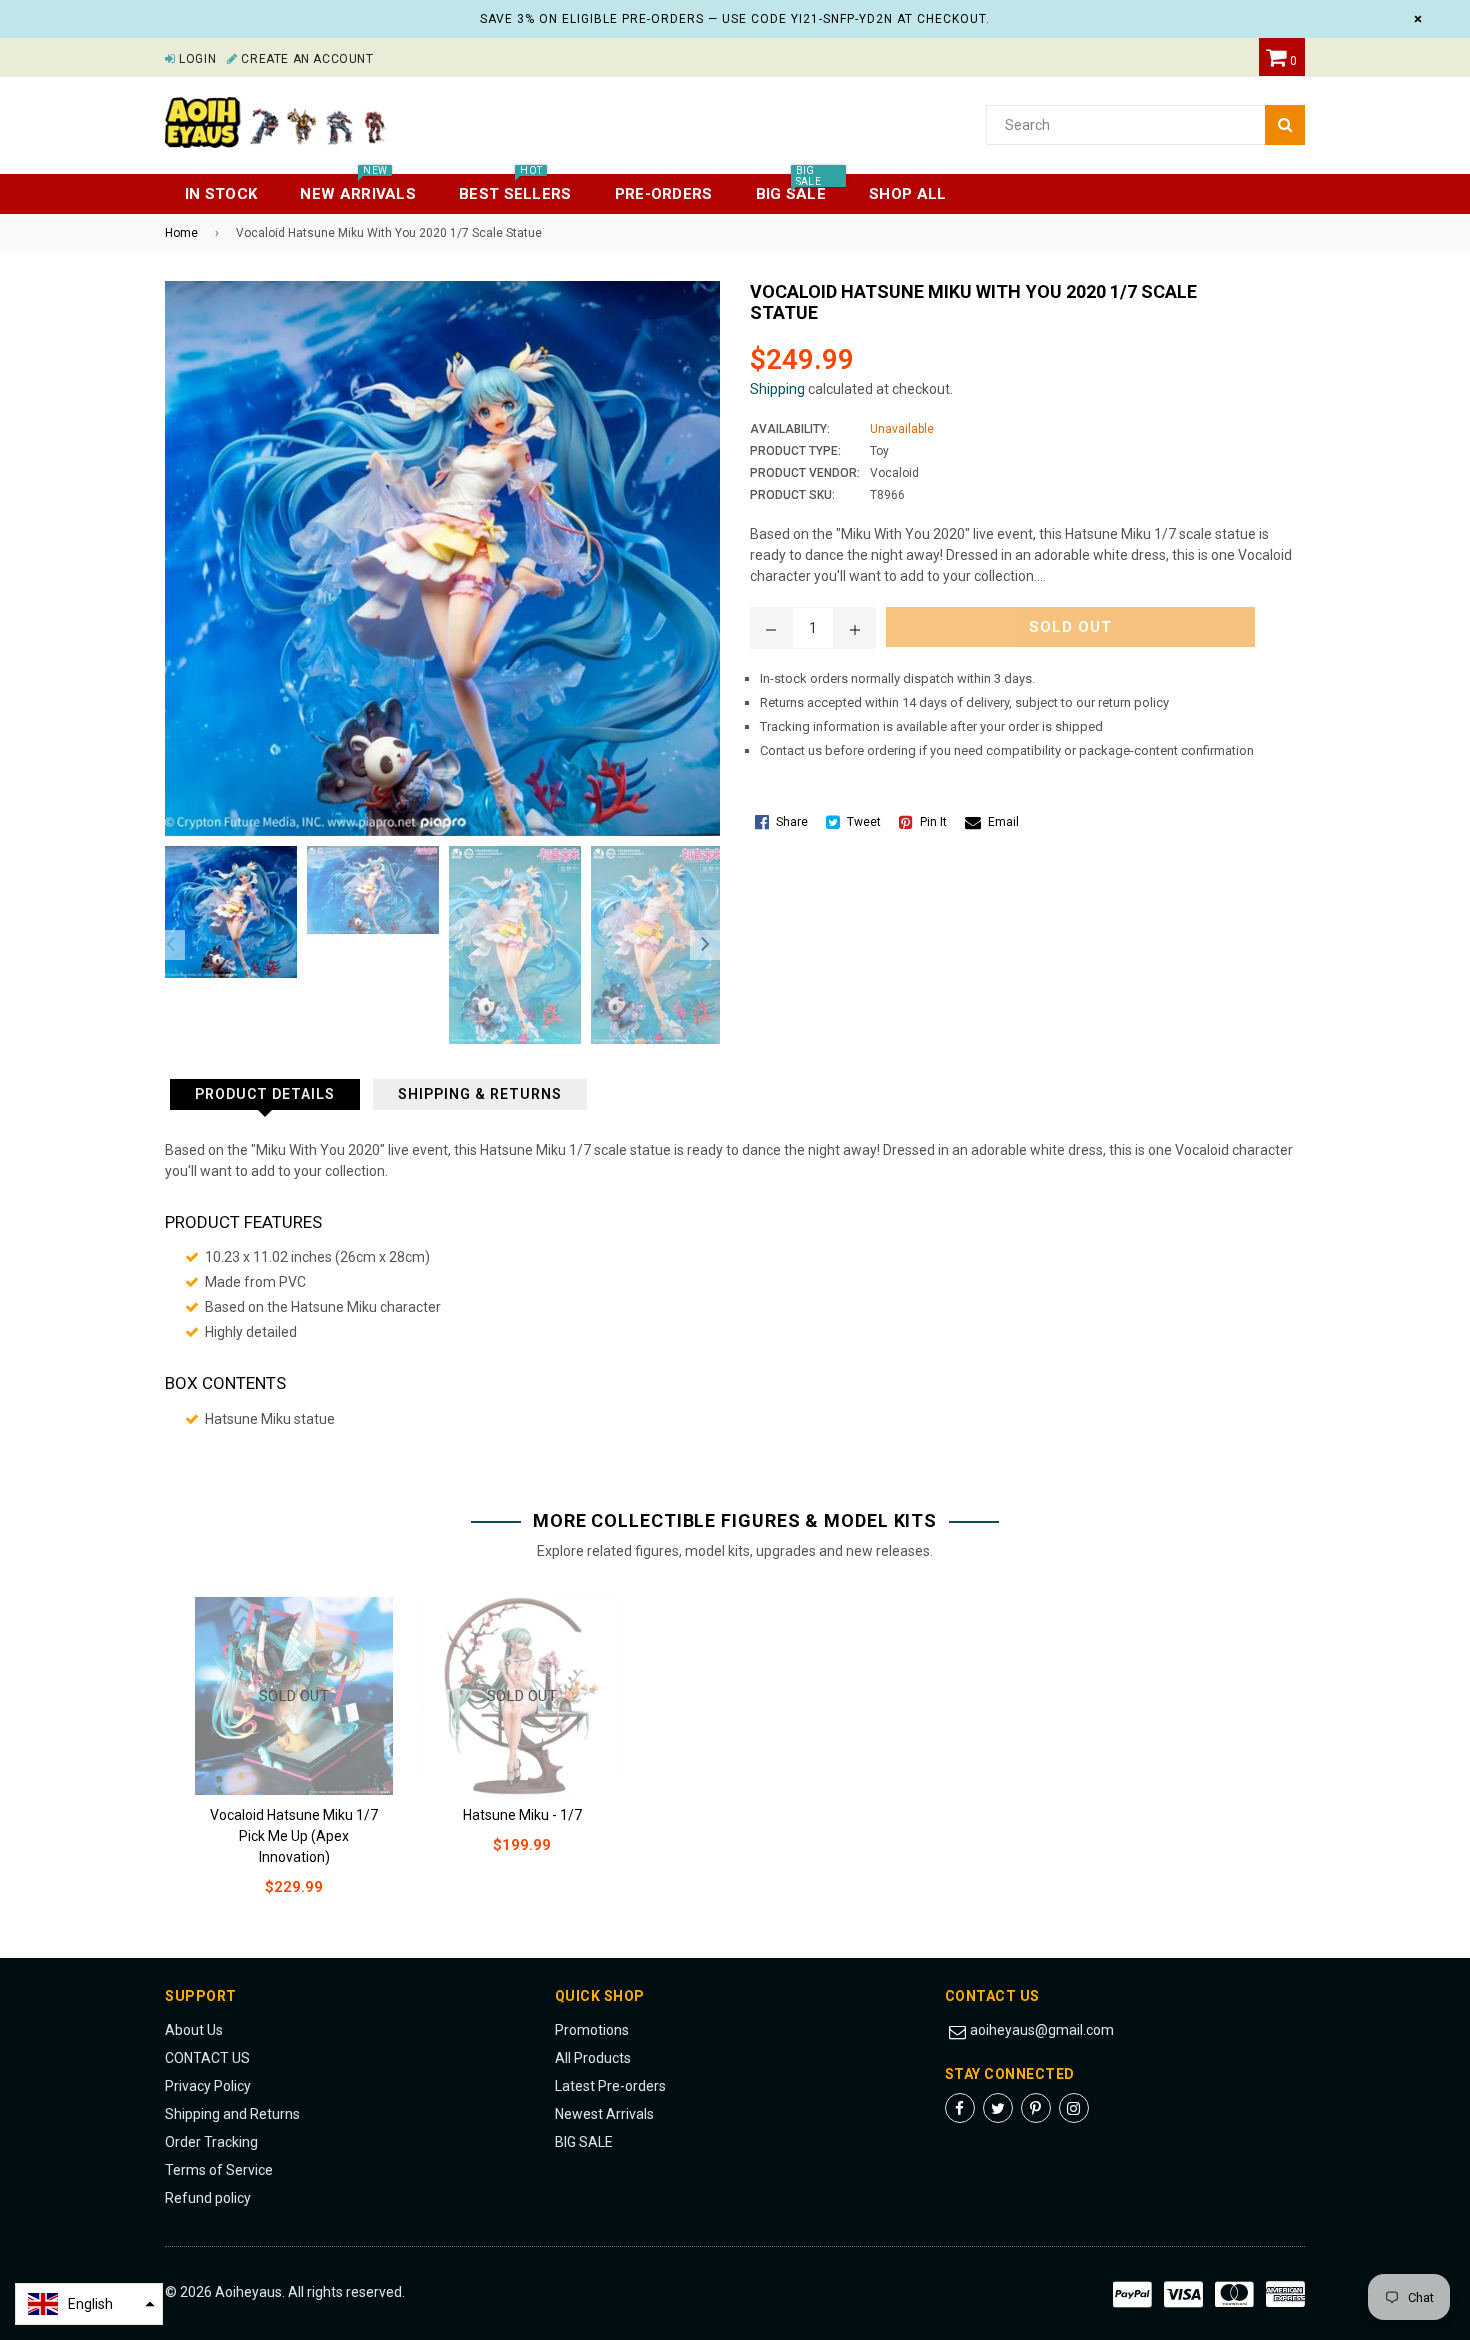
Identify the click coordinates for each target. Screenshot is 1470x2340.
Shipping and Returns (232, 2114)
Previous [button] (170, 945)
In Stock (221, 194)
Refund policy (208, 2198)
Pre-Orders (664, 194)
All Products (593, 2058)
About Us (194, 2030)
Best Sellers (515, 188)
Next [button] (705, 945)
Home (181, 233)
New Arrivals (358, 188)
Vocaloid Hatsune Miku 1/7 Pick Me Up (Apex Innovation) (294, 1836)
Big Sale (791, 188)
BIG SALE (584, 2142)
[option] (226, 912)
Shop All (907, 194)
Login (196, 59)
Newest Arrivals (604, 2114)
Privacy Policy (208, 2086)
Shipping (777, 389)
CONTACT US (207, 2058)
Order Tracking (211, 2142)
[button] (89, 2304)
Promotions (592, 2030)
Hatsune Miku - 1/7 (522, 1815)
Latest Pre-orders (610, 2086)
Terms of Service (219, 2170)
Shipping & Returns (480, 1094)
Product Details (265, 1094)
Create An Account (305, 59)
